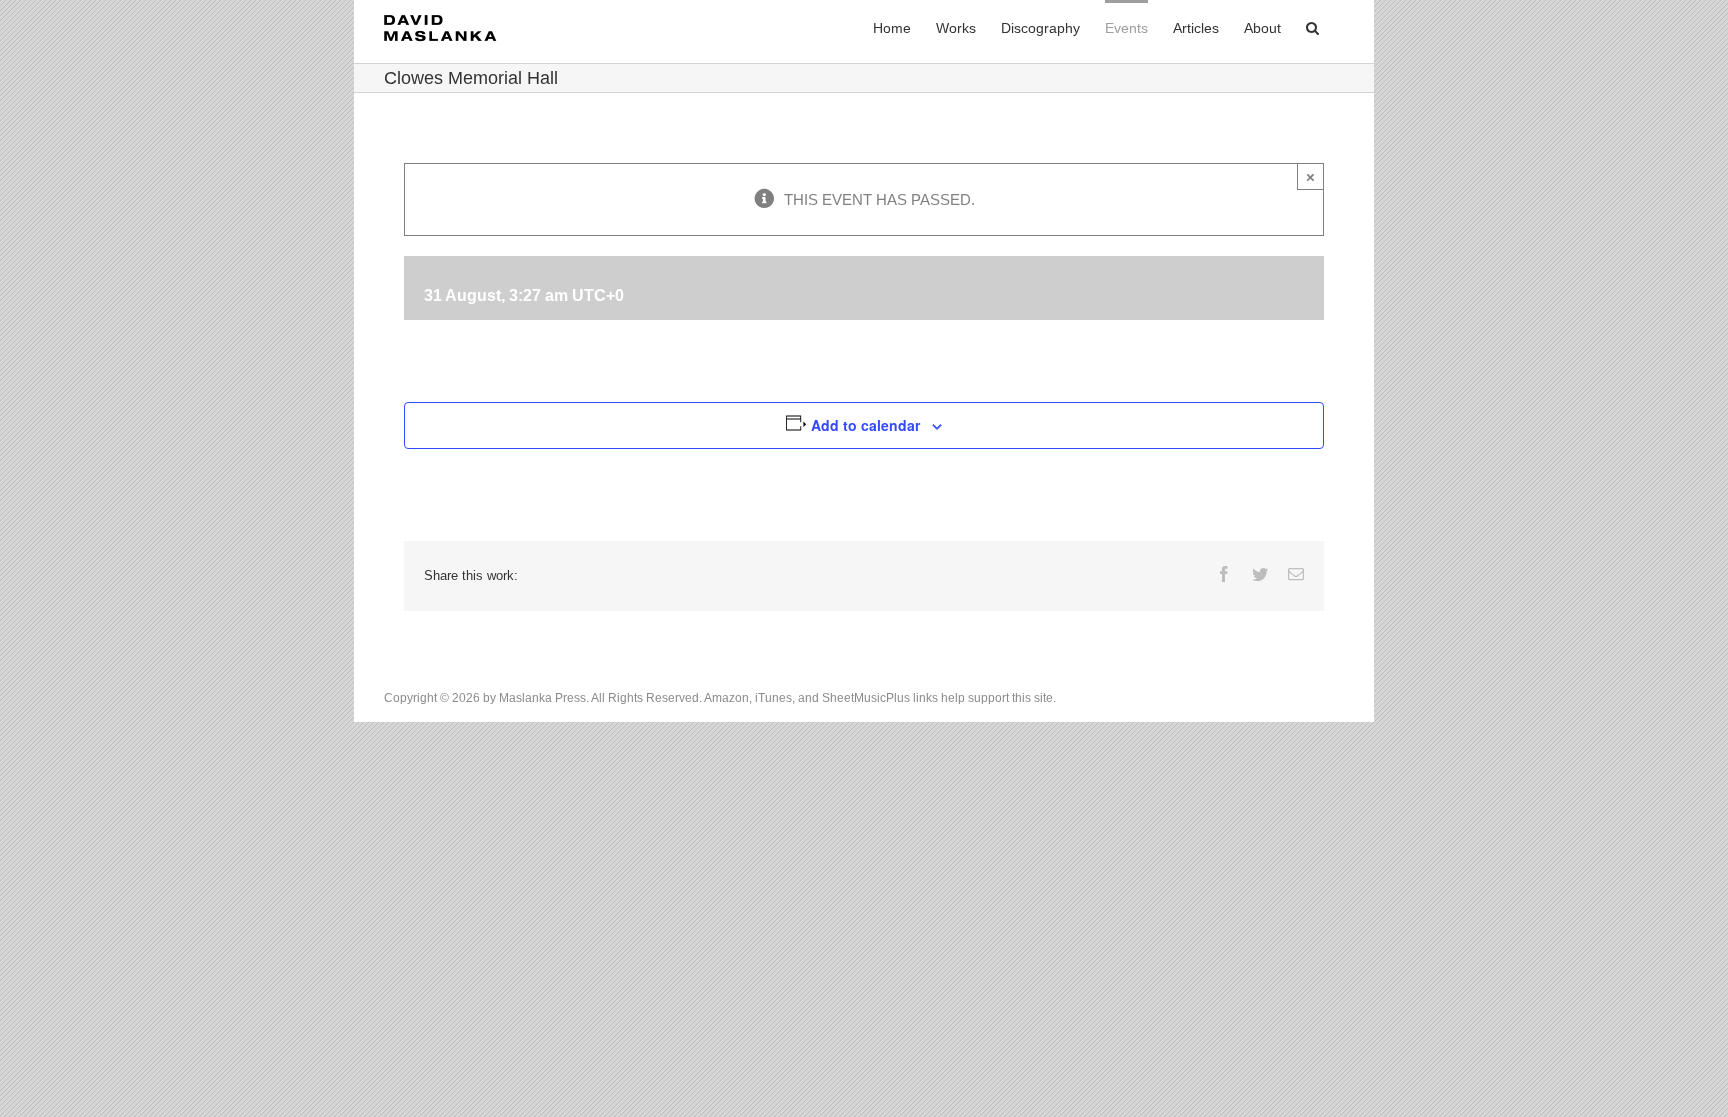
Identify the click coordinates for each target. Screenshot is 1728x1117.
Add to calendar (865, 425)
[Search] (1312, 26)
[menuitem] (892, 26)
